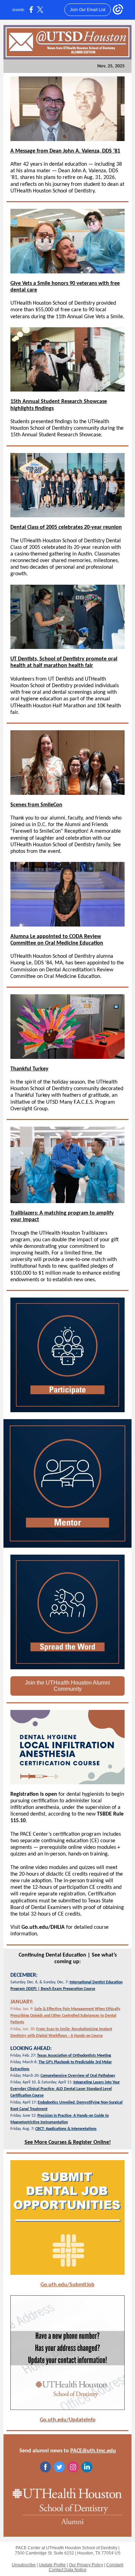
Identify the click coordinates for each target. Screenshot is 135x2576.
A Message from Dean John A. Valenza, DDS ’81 (65, 151)
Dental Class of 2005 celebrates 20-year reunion (66, 527)
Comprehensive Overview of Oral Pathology (78, 2076)
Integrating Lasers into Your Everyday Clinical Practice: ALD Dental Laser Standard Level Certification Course (65, 2089)
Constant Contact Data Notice (86, 2567)
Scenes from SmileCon (36, 805)
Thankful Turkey (29, 1069)
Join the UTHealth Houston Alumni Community (67, 1686)
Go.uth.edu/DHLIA (43, 1927)
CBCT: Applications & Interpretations (66, 2129)
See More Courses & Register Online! (68, 2142)
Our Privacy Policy (86, 2565)
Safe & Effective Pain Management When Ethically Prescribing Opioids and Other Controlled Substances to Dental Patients (65, 2016)
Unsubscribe (24, 2565)
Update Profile (52, 2565)
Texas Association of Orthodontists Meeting (74, 2056)
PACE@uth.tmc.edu (93, 2451)
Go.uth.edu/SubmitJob (67, 2285)
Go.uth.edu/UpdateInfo (68, 2420)
